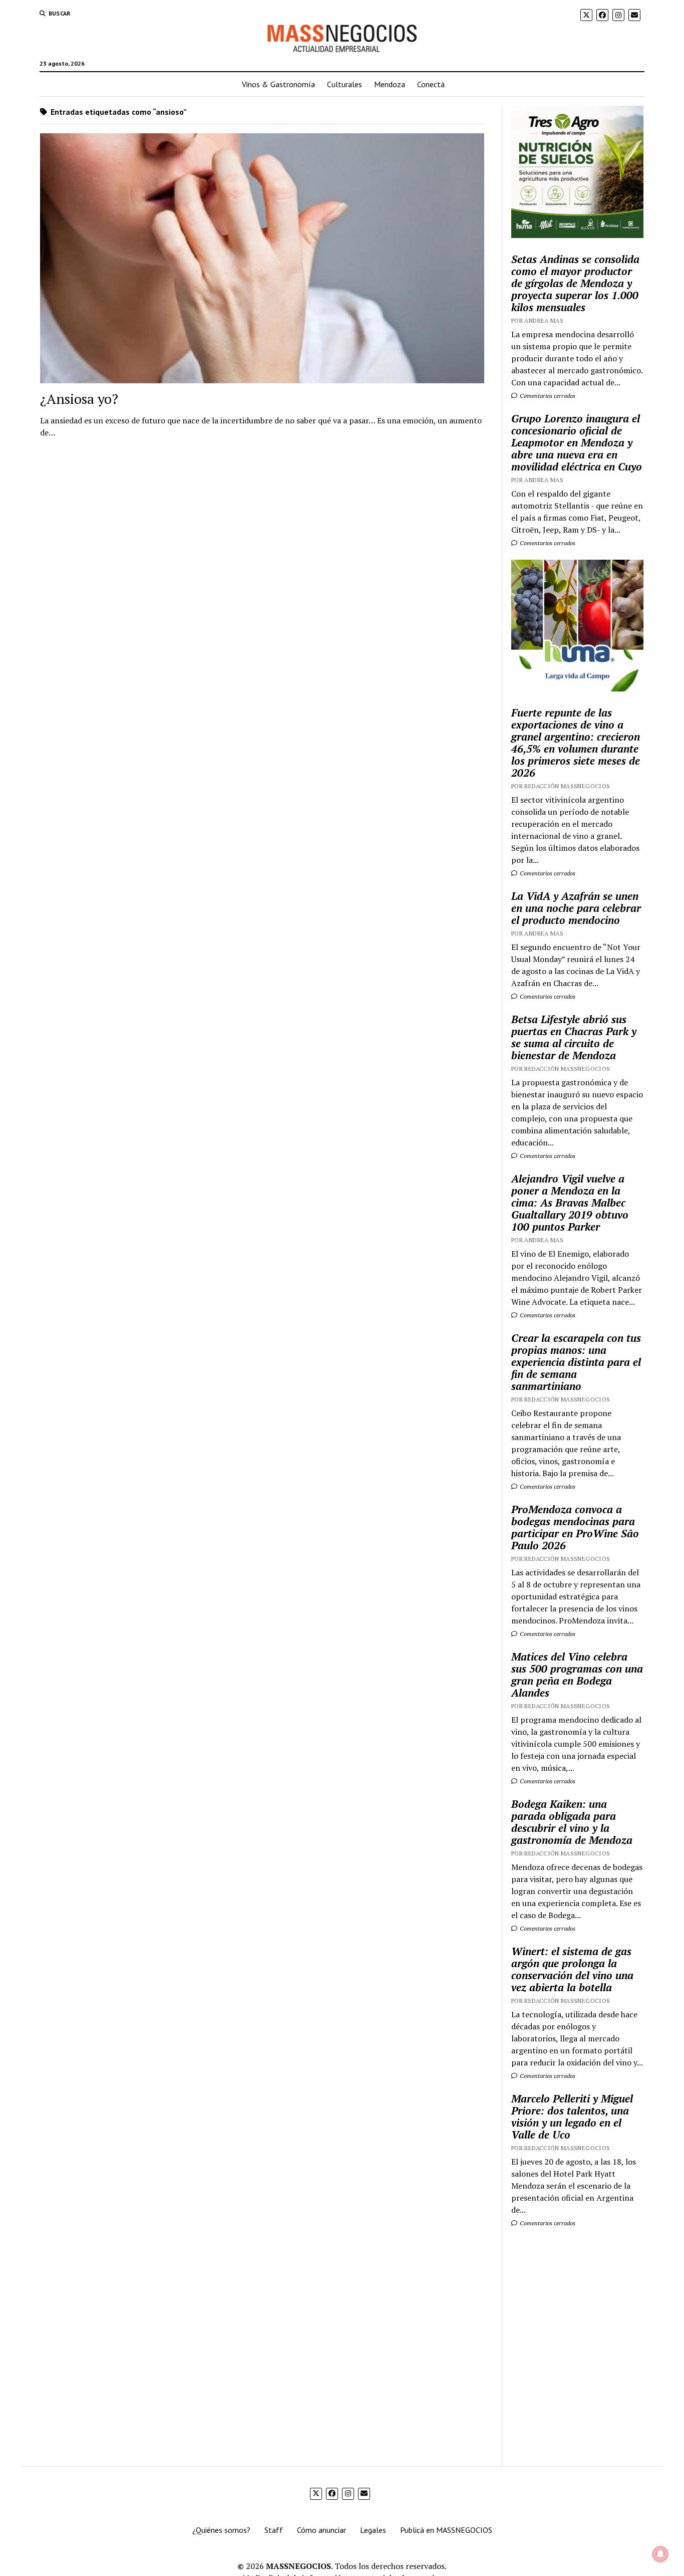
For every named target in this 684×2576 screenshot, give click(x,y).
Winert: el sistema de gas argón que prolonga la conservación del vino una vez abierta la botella (572, 1969)
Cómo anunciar (321, 2530)
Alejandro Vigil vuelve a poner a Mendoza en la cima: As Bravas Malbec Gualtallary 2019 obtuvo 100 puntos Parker (570, 1203)
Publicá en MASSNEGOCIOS (446, 2530)
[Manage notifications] (660, 2554)
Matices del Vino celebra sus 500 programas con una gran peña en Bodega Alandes (577, 1675)
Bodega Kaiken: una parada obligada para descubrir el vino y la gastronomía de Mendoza (572, 1822)
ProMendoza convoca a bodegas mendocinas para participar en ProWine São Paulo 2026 (575, 1527)
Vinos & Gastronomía (278, 84)
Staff (274, 2530)
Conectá (431, 84)
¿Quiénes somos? (221, 2530)
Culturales (345, 84)
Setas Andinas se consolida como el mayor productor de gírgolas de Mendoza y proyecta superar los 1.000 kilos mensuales (575, 283)
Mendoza (390, 84)
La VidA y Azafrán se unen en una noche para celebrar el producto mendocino (576, 908)
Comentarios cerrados (547, 396)
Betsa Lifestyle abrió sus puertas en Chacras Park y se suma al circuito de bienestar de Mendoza (574, 1037)
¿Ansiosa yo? (79, 399)
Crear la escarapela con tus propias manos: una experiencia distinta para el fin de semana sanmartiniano (576, 1362)
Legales (373, 2530)
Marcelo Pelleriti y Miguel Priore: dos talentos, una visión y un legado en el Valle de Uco (572, 2117)
